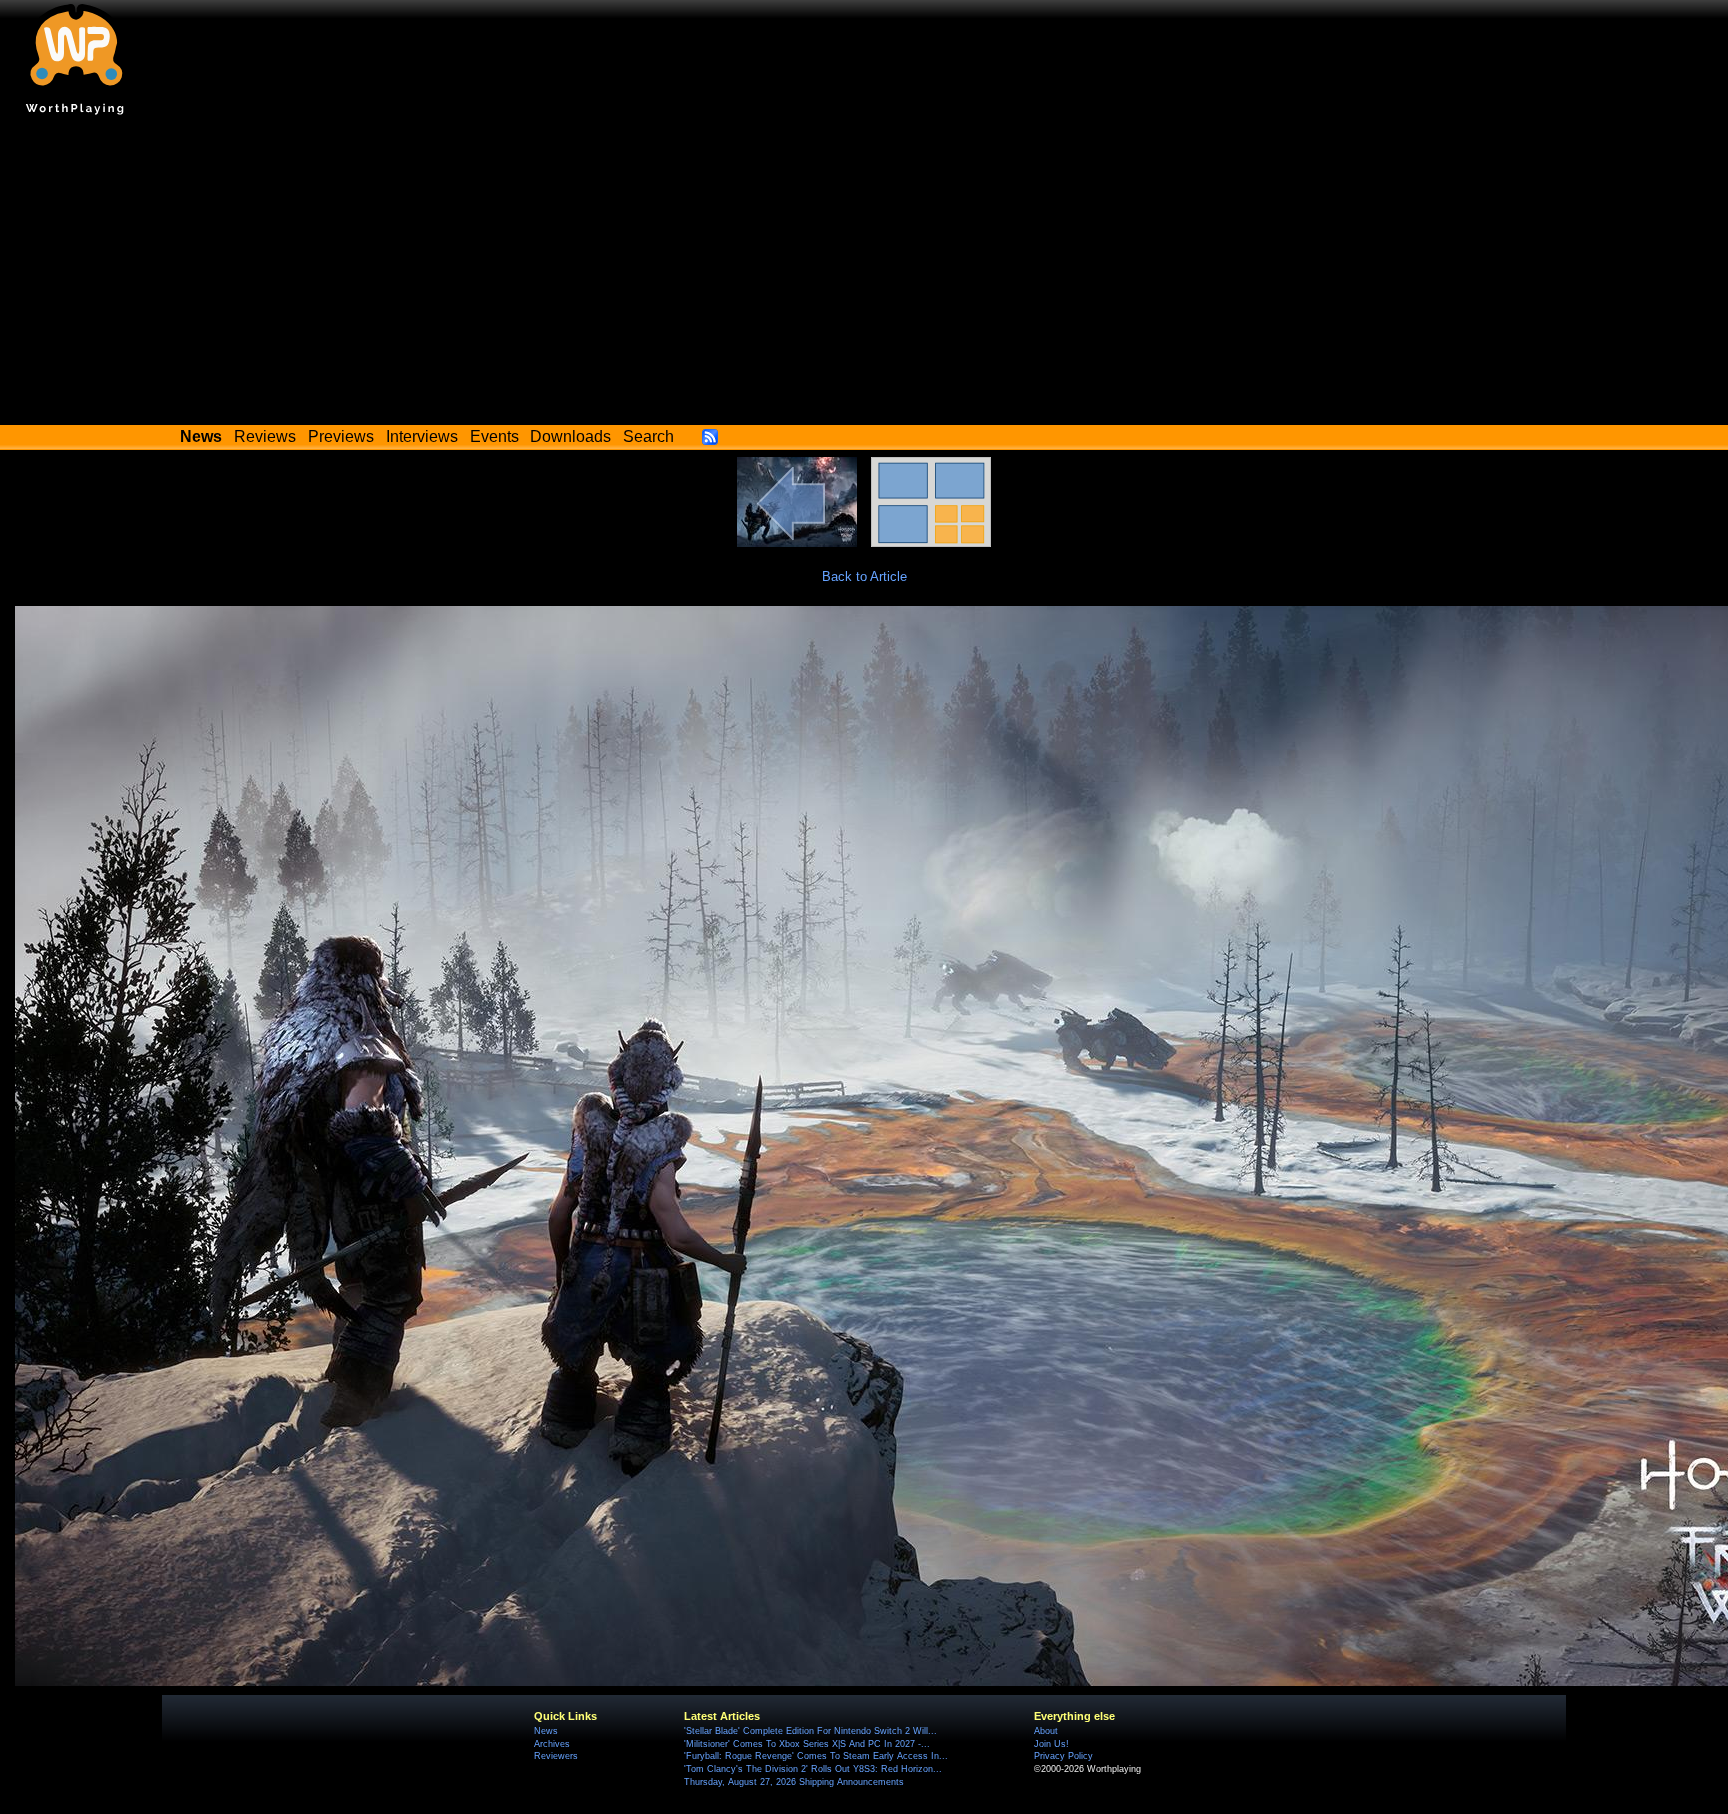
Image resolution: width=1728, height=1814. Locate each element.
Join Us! (1051, 1744)
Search (648, 436)
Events (494, 436)
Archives (552, 1744)
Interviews (422, 436)
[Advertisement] (864, 275)
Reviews (265, 436)
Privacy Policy (1063, 1756)
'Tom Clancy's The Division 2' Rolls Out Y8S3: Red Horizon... (813, 1769)
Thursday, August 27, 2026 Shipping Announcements (794, 1782)
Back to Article (864, 576)
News (546, 1731)
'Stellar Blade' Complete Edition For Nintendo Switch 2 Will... (810, 1731)
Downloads (570, 436)
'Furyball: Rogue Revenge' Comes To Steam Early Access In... (816, 1756)
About (1046, 1731)
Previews (341, 436)
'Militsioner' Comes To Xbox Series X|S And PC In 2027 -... (807, 1744)
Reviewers (556, 1756)
